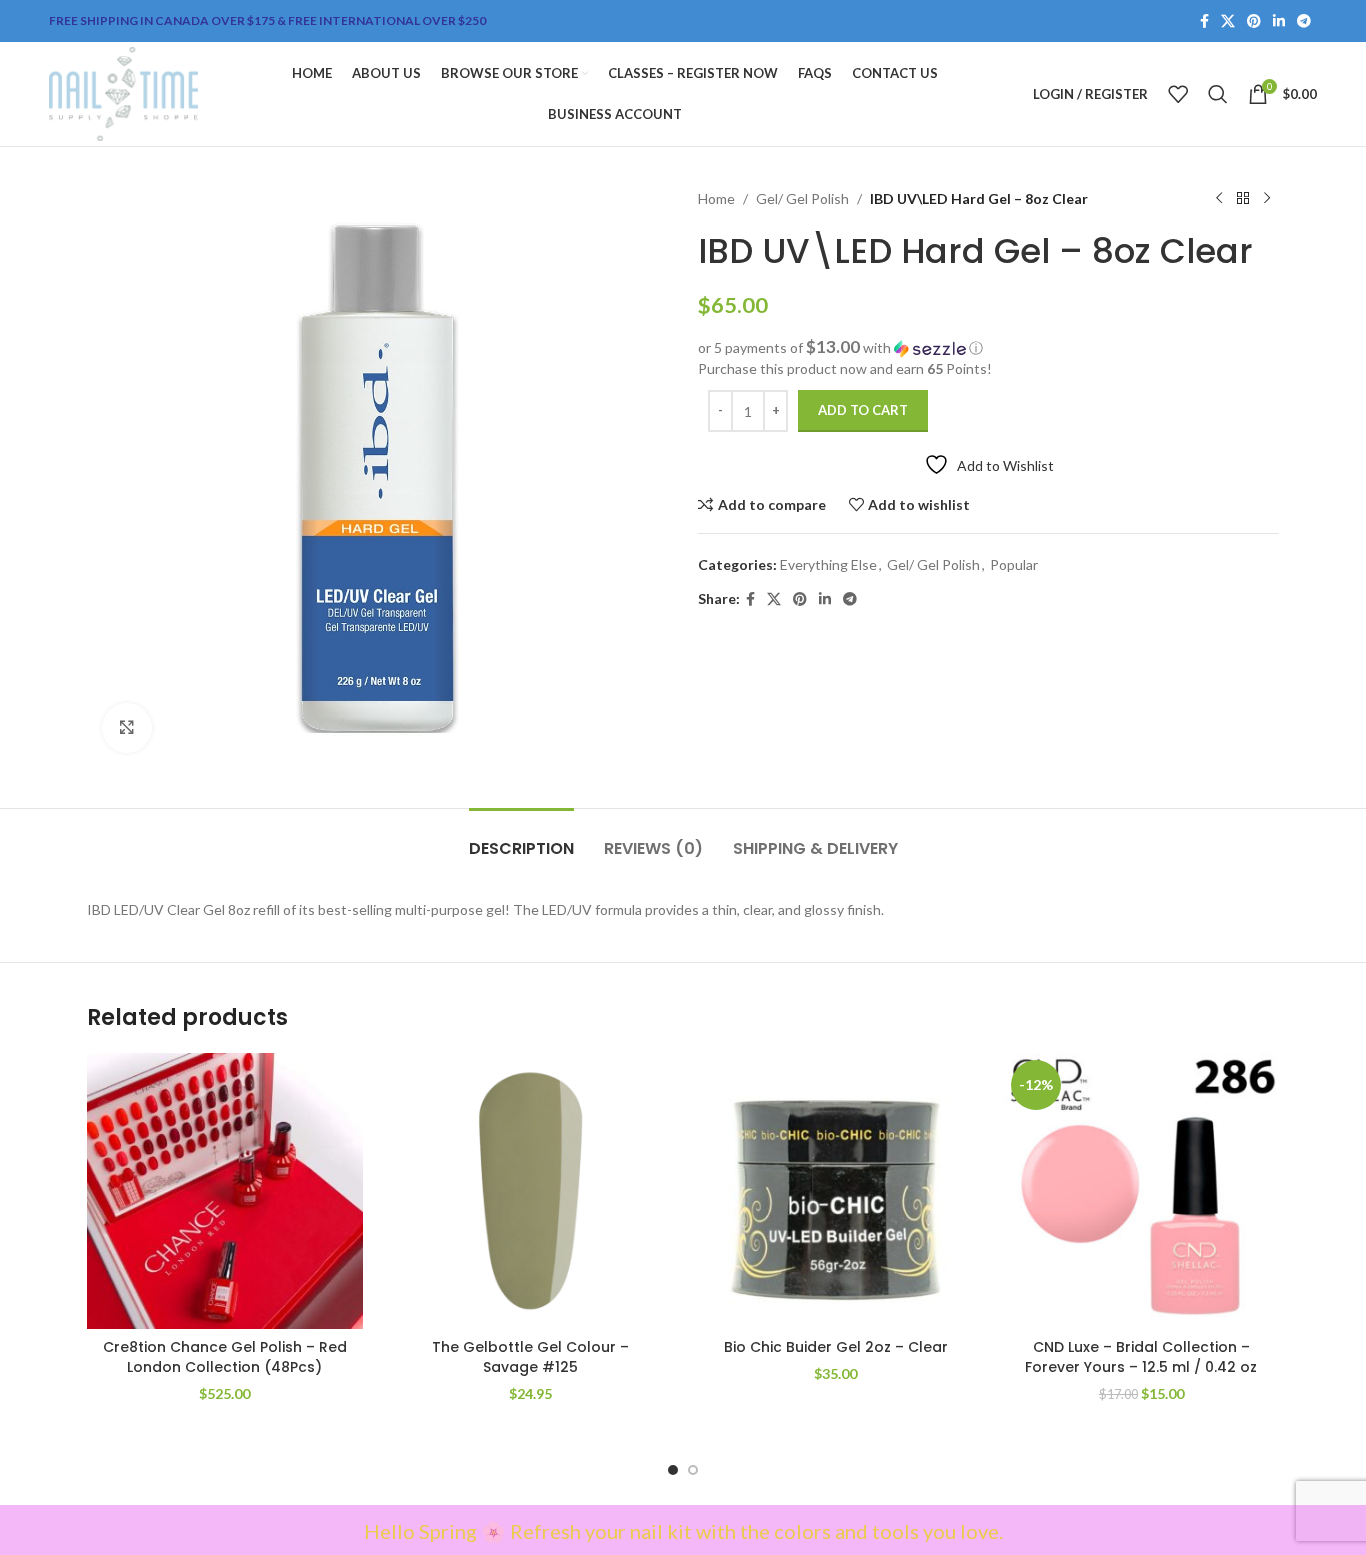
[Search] (1218, 94)
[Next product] (1267, 199)
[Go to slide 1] (673, 1470)
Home (716, 198)
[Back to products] (1243, 199)
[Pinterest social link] (1254, 21)
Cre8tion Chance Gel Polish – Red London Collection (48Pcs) (225, 1357)
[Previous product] (1219, 199)
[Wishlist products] (1178, 94)
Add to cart (863, 410)
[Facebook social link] (1204, 21)
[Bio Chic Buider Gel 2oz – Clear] (836, 1191)
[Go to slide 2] (693, 1470)
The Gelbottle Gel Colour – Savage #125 (530, 1357)
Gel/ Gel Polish (802, 198)
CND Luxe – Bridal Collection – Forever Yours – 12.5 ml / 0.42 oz (1141, 1357)
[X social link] (1228, 21)
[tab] (521, 838)
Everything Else (828, 564)
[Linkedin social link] (1279, 21)
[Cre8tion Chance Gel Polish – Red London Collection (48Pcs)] (225, 1191)
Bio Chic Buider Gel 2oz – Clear (836, 1347)
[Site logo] (123, 92)
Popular (1014, 564)
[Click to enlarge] (127, 728)
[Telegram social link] (1304, 21)
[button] (988, 348)
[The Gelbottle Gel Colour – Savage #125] (531, 1191)
